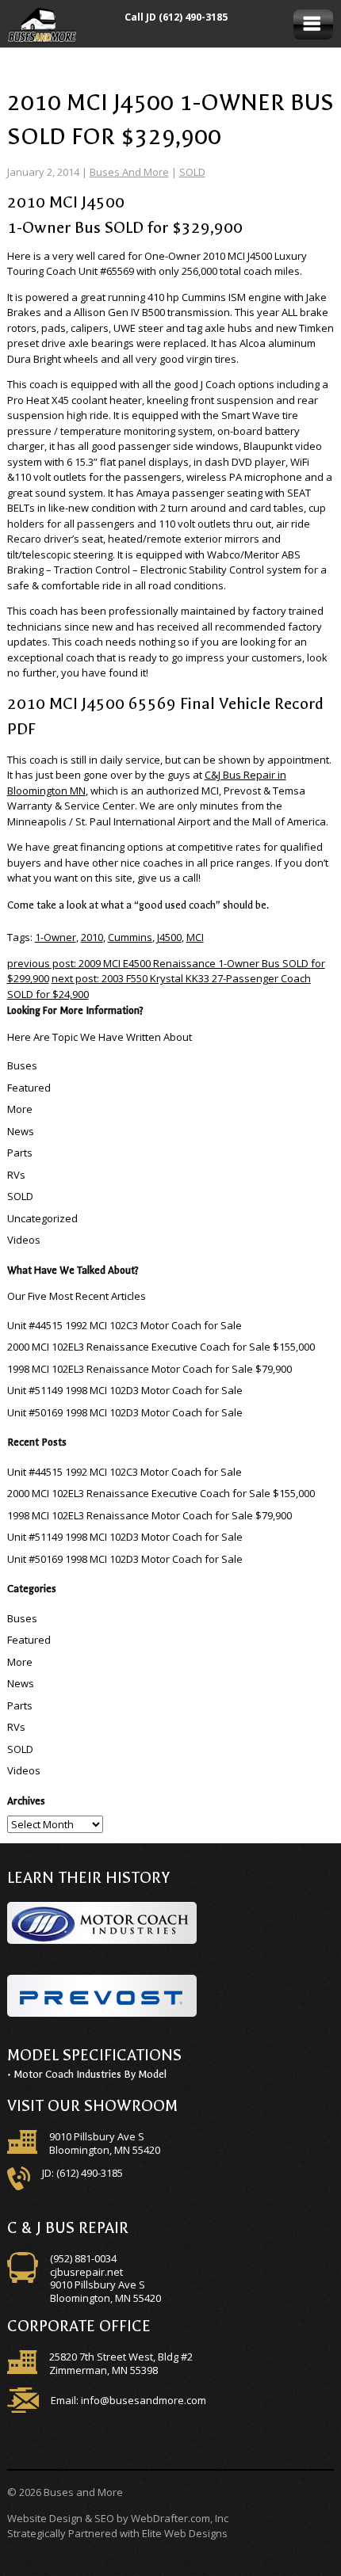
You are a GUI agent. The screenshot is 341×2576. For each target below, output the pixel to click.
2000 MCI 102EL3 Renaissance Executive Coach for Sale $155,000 (161, 1347)
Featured (29, 1088)
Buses (22, 1065)
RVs (16, 1175)
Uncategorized (42, 1218)
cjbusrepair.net (86, 2272)
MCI (195, 937)
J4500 (169, 937)
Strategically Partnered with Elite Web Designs (117, 2533)
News (21, 1131)
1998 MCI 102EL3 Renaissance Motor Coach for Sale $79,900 (149, 1369)
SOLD (192, 172)
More (20, 1109)
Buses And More (129, 172)
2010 (92, 937)
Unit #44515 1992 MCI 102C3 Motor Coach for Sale (125, 1325)
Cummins (130, 937)
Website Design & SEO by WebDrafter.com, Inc (118, 2518)
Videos (24, 1240)
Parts (20, 1153)
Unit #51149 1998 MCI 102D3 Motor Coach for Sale (125, 1390)
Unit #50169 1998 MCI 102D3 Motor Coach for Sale (125, 1412)
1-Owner (56, 937)
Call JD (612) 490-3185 (176, 17)
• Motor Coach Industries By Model (87, 2074)
